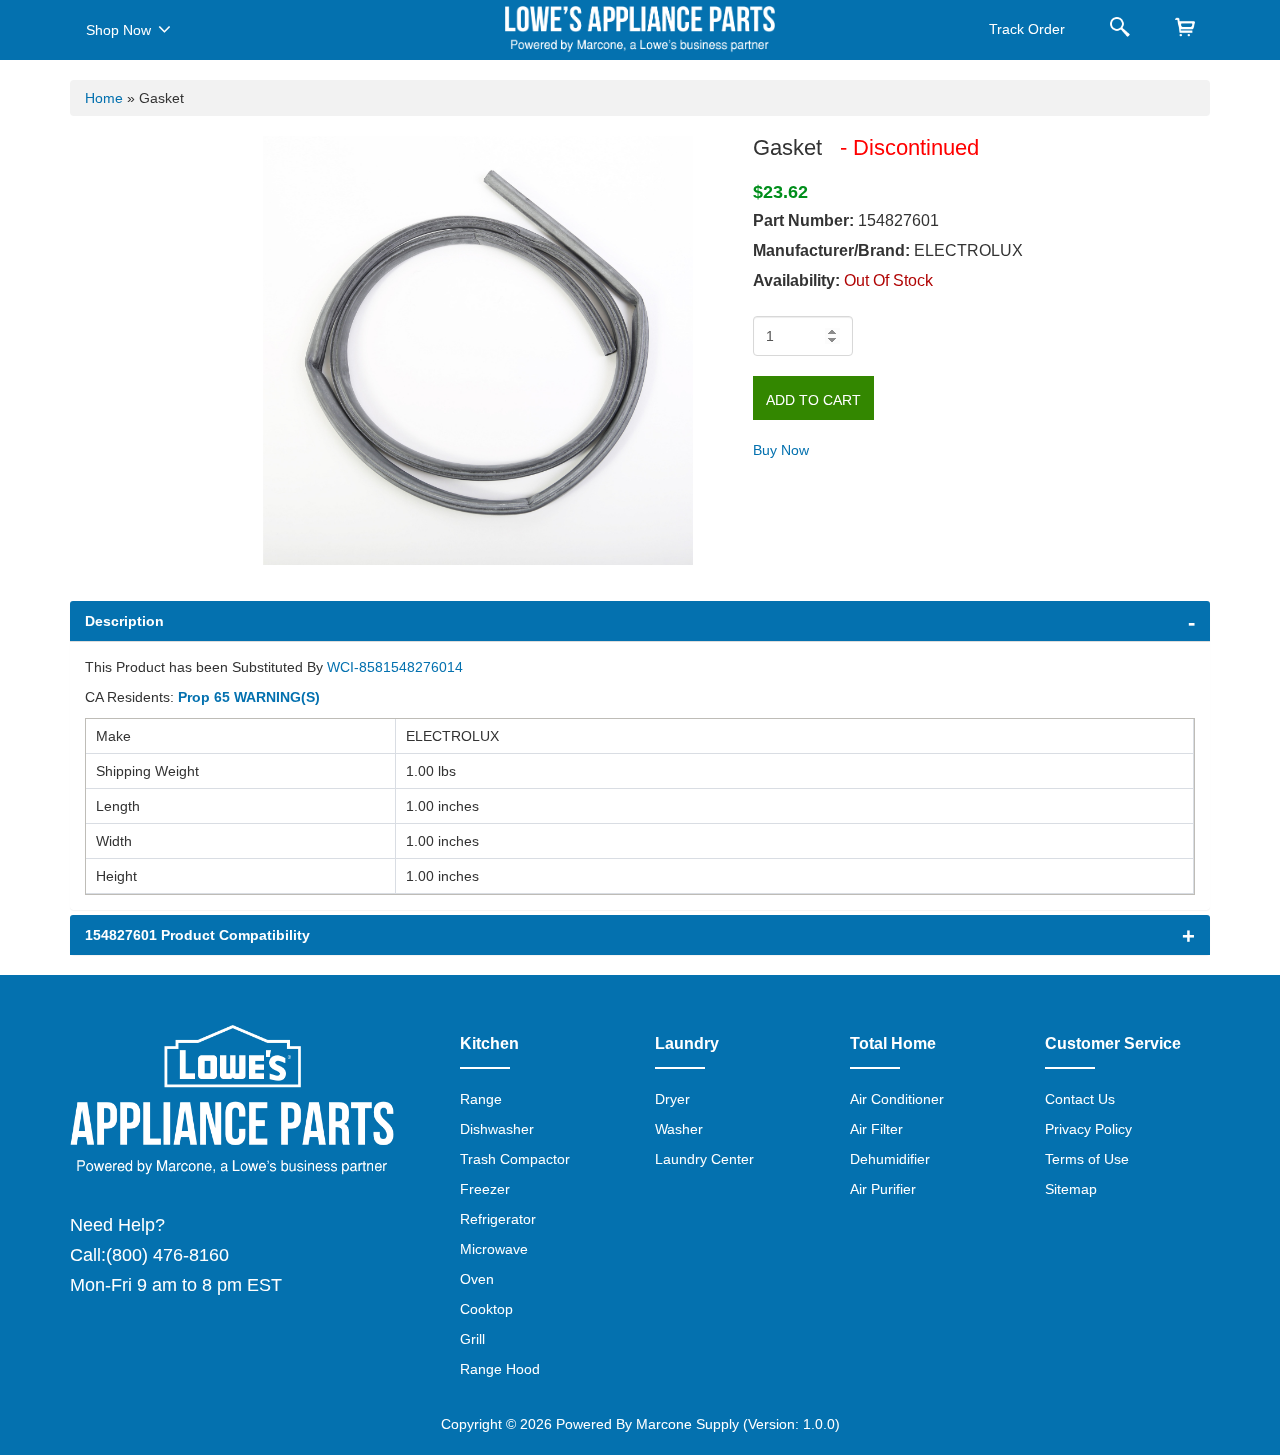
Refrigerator (498, 1219)
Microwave (494, 1249)
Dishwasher (497, 1129)
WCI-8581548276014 (395, 667)
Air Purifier (883, 1189)
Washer (679, 1129)
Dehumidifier (890, 1159)
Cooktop (486, 1309)
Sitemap (1071, 1189)
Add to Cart (813, 400)
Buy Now (781, 450)
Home (104, 98)
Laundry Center (704, 1159)
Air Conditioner (897, 1099)
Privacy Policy (1088, 1129)
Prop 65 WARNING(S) (249, 697)
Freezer (485, 1189)
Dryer (672, 1099)
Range (481, 1099)
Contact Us (1080, 1099)
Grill (472, 1339)
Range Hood (500, 1369)
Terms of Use (1087, 1159)
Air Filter (876, 1129)
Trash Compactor (515, 1159)
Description (124, 621)
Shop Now (118, 30)
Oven (477, 1279)
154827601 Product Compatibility (197, 935)
